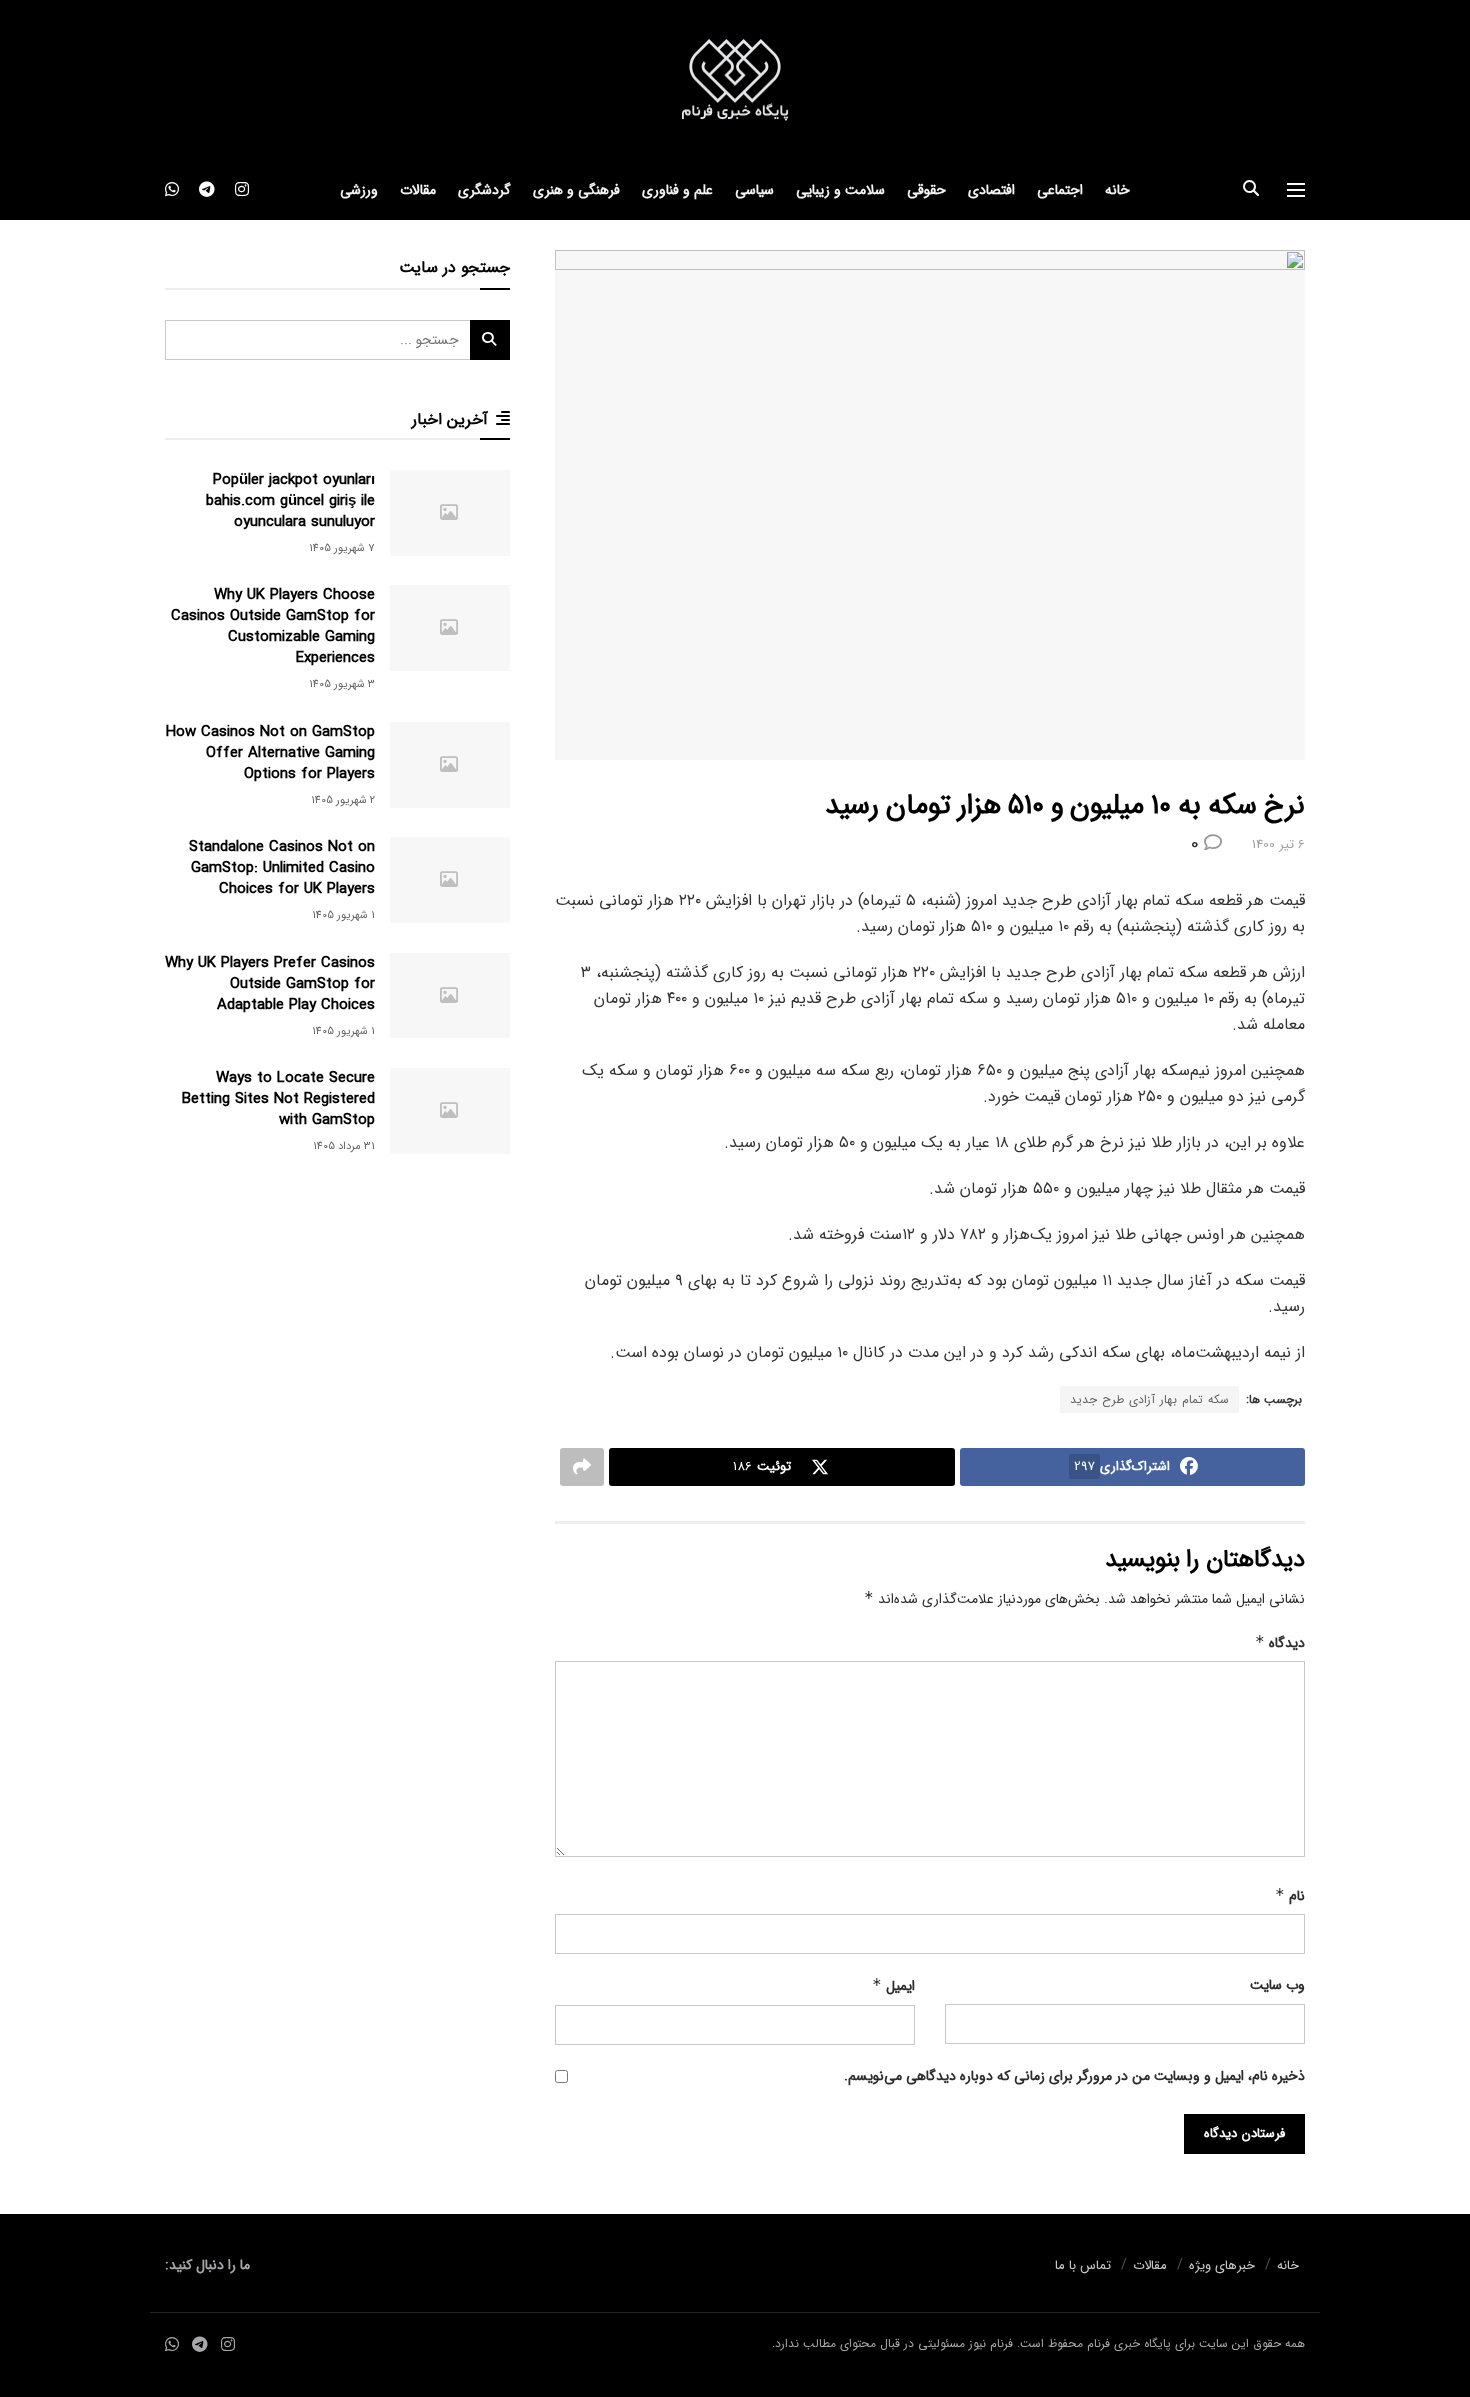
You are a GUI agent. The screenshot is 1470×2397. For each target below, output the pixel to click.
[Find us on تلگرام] (207, 190)
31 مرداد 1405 (344, 1146)
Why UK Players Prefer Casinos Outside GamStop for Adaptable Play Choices (270, 984)
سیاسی (754, 190)
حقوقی (926, 190)
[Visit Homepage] (735, 80)
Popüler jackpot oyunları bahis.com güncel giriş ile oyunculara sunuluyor (290, 501)
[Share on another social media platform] (582, 1467)
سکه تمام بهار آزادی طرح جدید (1149, 1399)
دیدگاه (1280, 1643)
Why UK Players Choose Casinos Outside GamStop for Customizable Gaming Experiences (273, 626)
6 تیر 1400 (1278, 844)
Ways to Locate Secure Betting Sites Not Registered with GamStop (278, 1099)
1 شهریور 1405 (343, 915)
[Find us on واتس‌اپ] (172, 190)
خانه (1117, 190)
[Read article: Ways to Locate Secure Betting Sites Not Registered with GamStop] (450, 1111)
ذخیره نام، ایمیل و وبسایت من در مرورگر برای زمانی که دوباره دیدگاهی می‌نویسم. (1074, 2076)
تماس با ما (1083, 2265)
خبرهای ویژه (1222, 2265)
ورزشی (359, 190)
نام (1290, 1896)
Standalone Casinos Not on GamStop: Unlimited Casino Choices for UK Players (282, 868)
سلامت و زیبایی (840, 190)
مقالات (418, 190)
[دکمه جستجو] (1251, 190)
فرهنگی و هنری (576, 190)
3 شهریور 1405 (342, 684)
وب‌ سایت (1277, 1985)
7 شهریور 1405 (342, 548)
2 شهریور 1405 (343, 800)
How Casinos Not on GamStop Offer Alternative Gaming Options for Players (270, 753)
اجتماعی (1060, 190)
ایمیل (893, 1986)
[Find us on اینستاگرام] (242, 190)
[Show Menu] (1296, 190)
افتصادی (991, 190)
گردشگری (484, 190)
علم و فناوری (677, 190)
